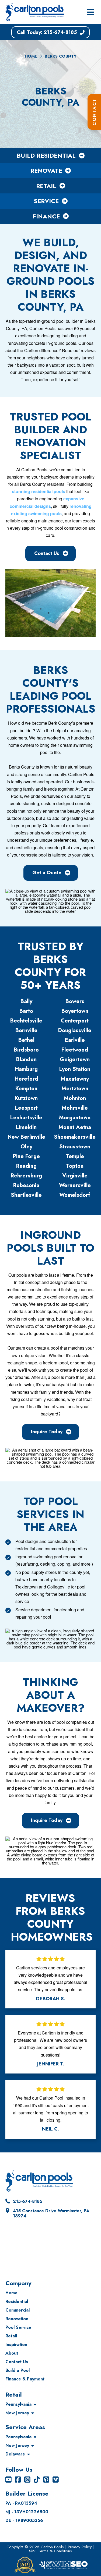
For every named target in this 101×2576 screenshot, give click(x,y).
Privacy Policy (80, 2547)
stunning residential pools (39, 491)
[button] (90, 12)
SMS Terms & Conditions (50, 2551)
